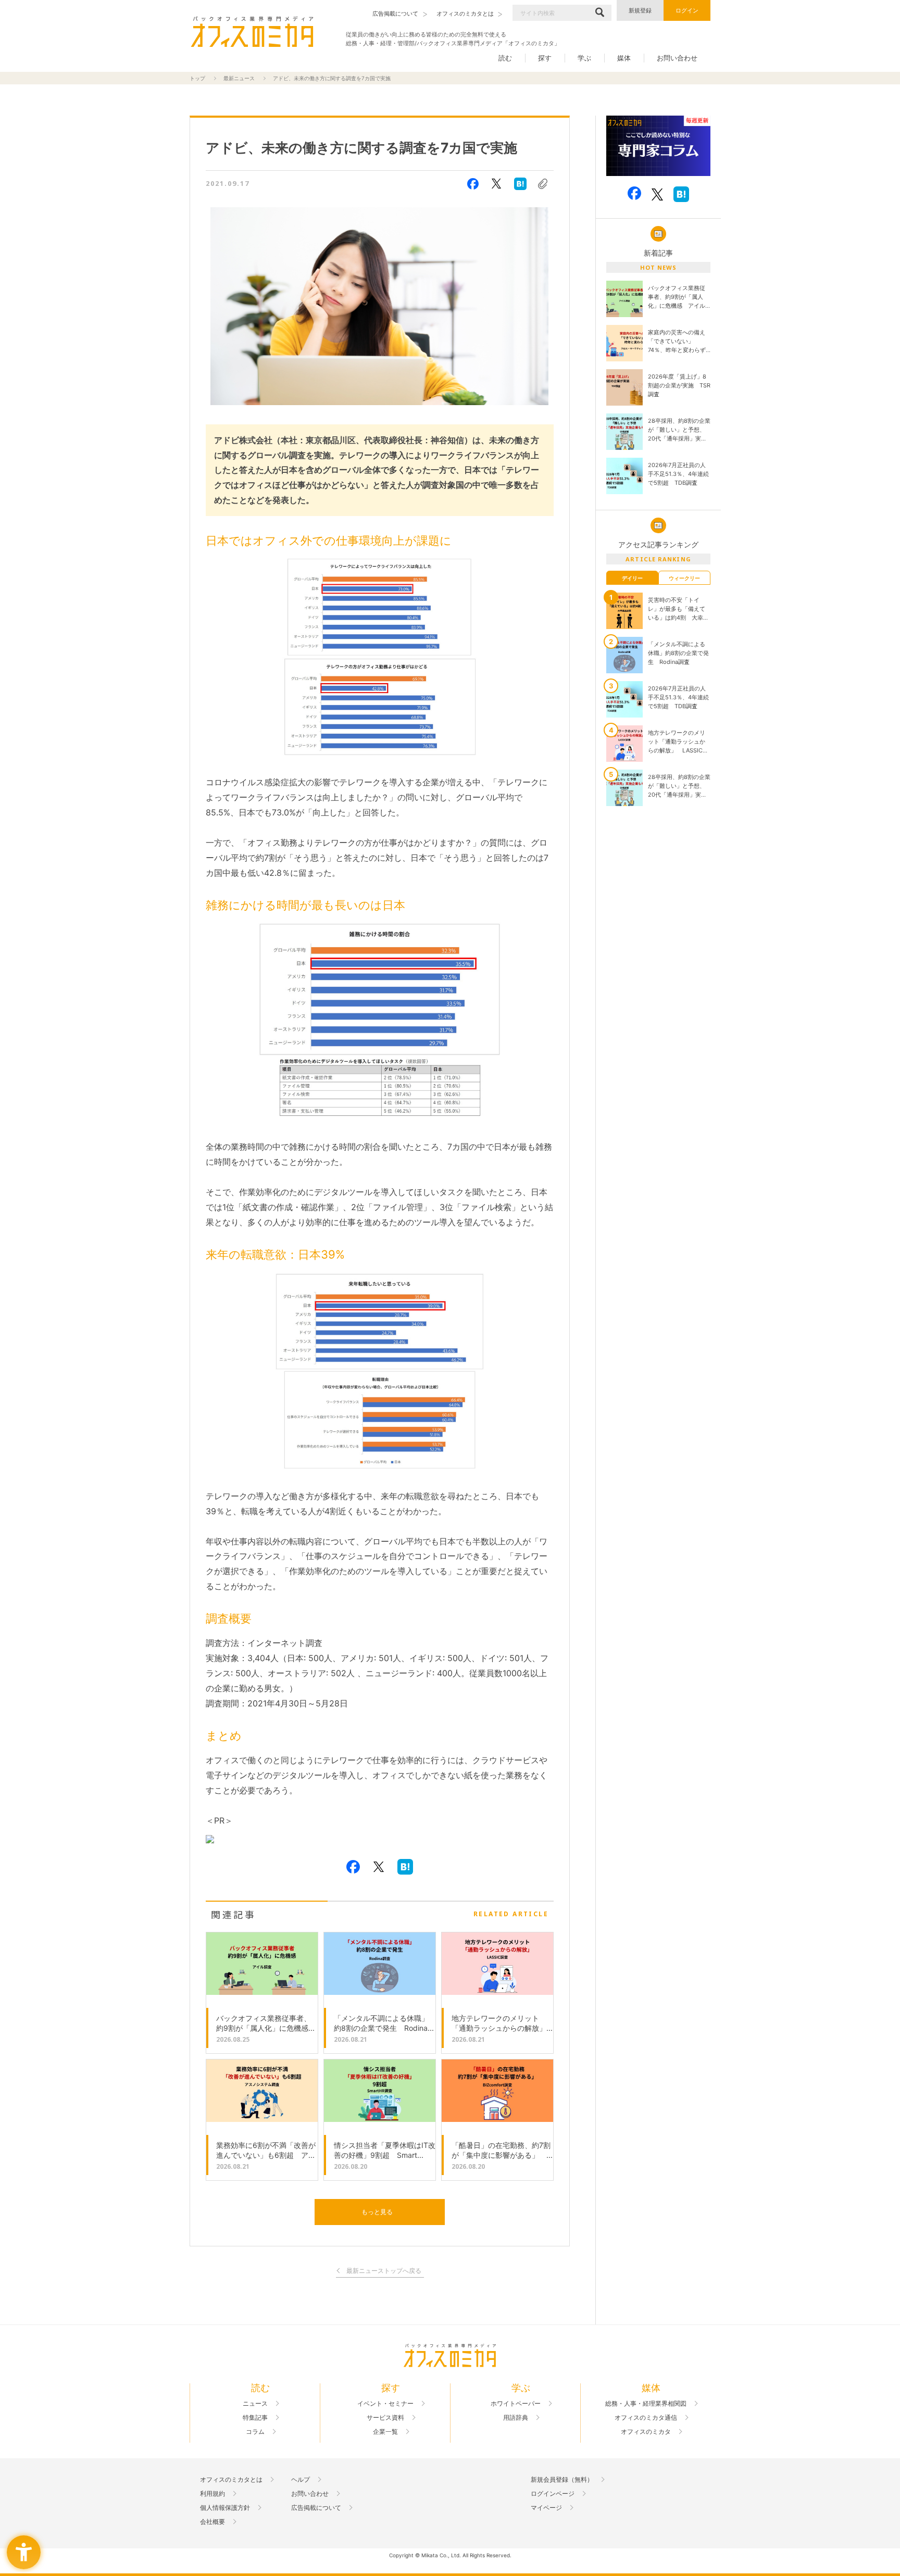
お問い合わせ (677, 58)
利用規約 (213, 2494)
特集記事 (255, 2418)
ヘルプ (301, 2480)
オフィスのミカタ (646, 2432)
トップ (197, 78)
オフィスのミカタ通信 (646, 2418)
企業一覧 (385, 2432)
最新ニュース (239, 78)
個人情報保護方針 (225, 2508)
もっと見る (377, 2212)
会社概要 (213, 2522)
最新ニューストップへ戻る (384, 2271)
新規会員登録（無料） (562, 2480)
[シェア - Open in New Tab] (473, 184)
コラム (255, 2432)
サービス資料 (385, 2418)
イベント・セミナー (385, 2404)
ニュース (255, 2404)
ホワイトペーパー (516, 2404)
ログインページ (553, 2494)
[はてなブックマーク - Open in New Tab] (520, 184)
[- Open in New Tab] (658, 146)
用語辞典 (516, 2418)
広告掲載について (316, 2508)
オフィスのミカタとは (231, 2480)
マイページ (546, 2508)
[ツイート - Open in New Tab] (496, 184)
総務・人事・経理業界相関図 (646, 2404)
